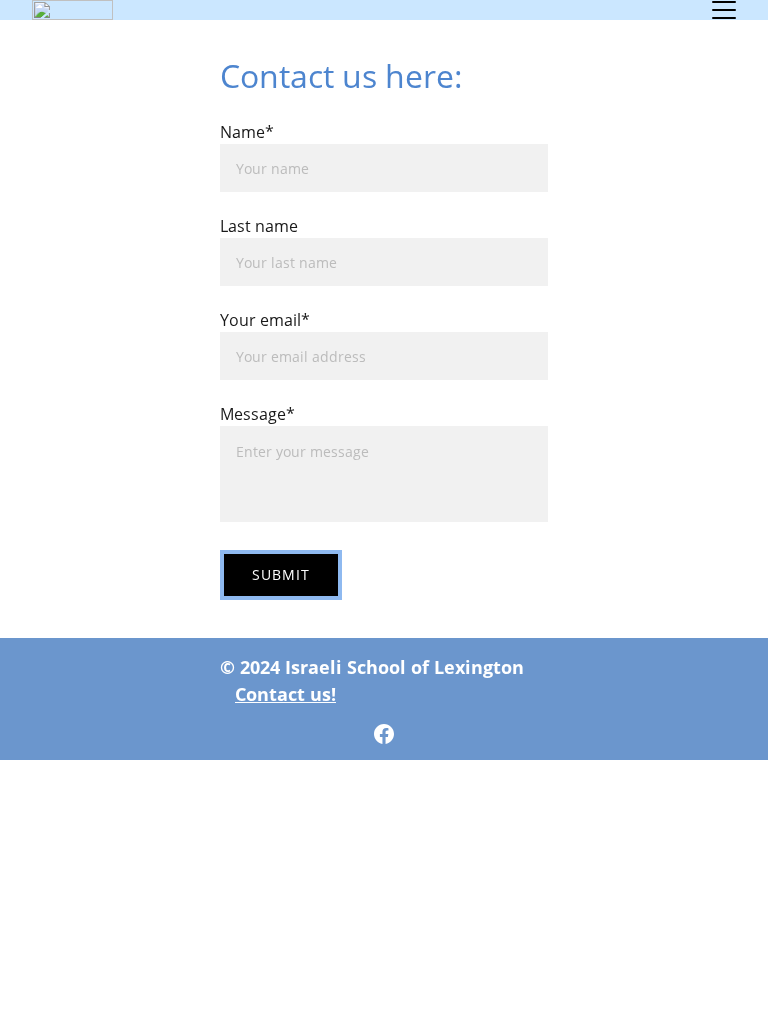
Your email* (265, 320)
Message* (257, 414)
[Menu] (724, 10)
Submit (281, 574)
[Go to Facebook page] (384, 734)
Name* (247, 132)
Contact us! (285, 694)
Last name (259, 226)
